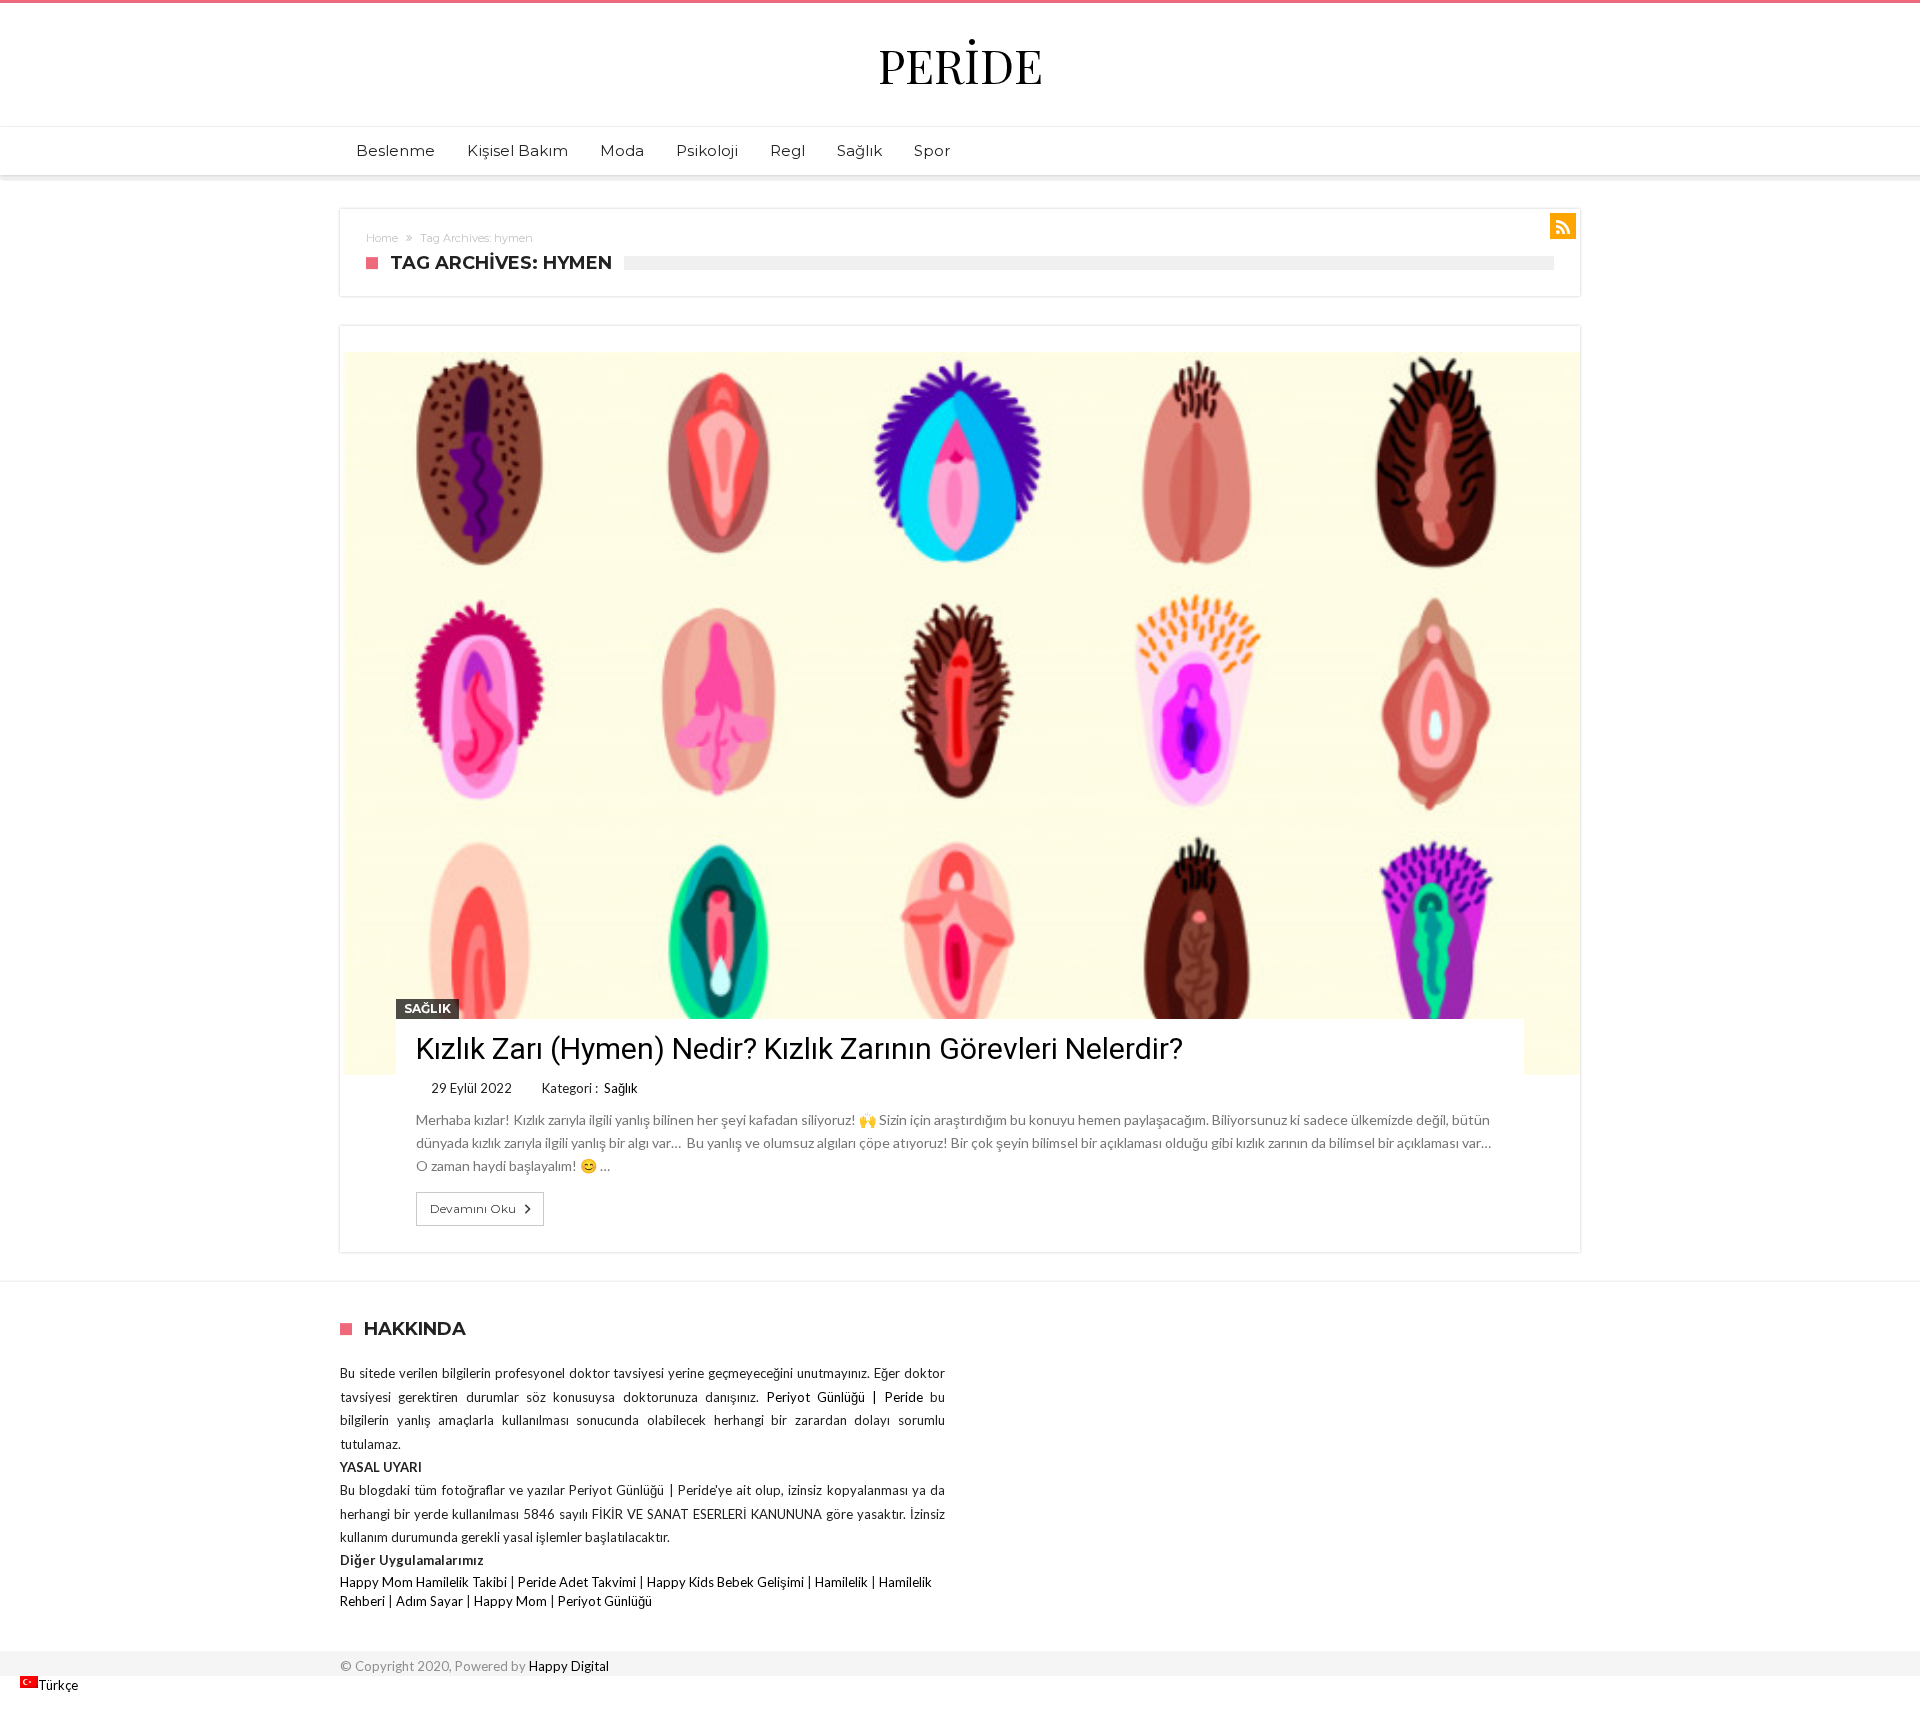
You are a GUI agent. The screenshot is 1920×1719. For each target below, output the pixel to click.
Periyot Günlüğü (605, 1601)
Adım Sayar (429, 1601)
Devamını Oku (473, 1208)
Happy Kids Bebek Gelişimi (725, 1582)
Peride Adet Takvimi (577, 1582)
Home (382, 238)
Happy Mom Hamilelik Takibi (423, 1582)
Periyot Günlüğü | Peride (848, 1397)
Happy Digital (569, 1666)
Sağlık (427, 1008)
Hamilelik (841, 1582)
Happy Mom (510, 1601)
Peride (960, 64)
